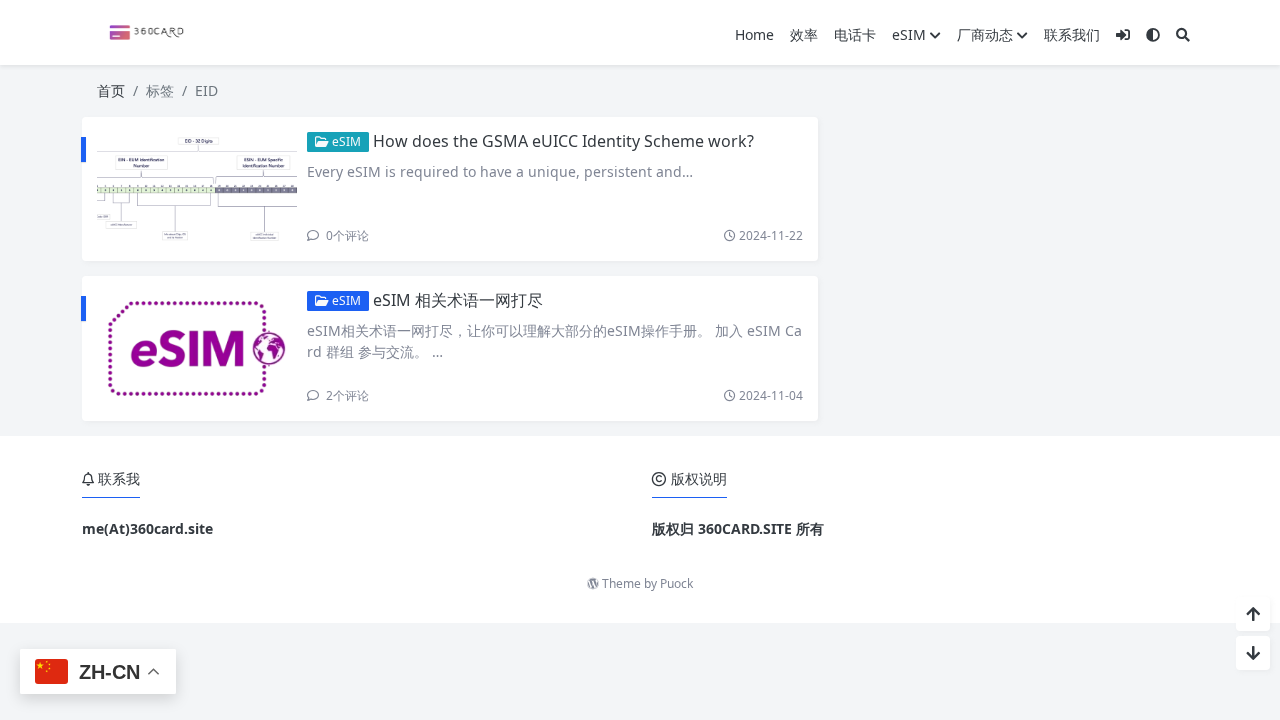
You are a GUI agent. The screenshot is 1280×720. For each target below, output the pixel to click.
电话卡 (855, 34)
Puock (676, 583)
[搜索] (1183, 34)
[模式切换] (1153, 34)
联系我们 (1072, 34)
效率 (804, 34)
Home (754, 34)
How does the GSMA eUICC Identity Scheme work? (563, 141)
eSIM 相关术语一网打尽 (458, 300)
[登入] (1123, 34)
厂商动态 (985, 34)
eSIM (909, 34)
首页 (111, 90)
